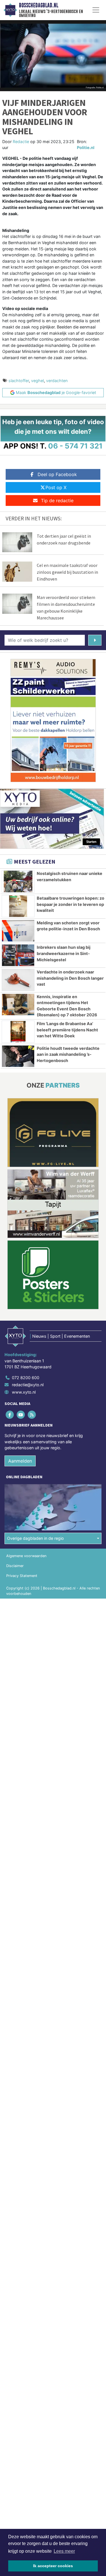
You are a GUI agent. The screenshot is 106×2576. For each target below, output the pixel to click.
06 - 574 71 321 (75, 446)
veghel (37, 381)
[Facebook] (10, 1414)
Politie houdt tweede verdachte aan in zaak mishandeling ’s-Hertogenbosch (68, 1054)
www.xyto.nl (24, 1392)
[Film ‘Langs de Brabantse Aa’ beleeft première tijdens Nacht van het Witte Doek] (18, 1032)
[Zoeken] (95, 640)
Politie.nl (86, 147)
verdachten (57, 381)
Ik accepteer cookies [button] (53, 2566)
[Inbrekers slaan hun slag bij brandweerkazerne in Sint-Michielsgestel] (18, 955)
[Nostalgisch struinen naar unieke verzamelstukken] (18, 881)
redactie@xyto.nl (28, 1385)
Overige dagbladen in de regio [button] (35, 1538)
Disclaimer (15, 1566)
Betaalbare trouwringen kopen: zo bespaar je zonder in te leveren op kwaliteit (71, 904)
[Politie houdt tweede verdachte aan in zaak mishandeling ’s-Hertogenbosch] (18, 1056)
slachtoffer (19, 381)
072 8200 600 (26, 1378)
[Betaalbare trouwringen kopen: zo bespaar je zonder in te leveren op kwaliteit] (18, 906)
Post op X (56, 487)
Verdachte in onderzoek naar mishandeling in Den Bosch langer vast (70, 978)
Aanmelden (20, 1461)
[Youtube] (21, 1414)
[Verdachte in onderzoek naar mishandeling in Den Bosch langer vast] (18, 980)
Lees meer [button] (64, 2551)
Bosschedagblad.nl (39, 5)
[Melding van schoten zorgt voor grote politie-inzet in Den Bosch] (18, 931)
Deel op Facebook (57, 474)
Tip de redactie (57, 500)
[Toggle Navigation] (96, 10)
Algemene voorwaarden (26, 1556)
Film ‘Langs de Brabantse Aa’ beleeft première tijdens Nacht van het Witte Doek (67, 1030)
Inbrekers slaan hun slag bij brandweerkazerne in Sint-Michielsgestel (64, 953)
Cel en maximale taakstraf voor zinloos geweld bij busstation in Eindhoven (67, 572)
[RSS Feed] (32, 1414)
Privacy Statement (22, 1576)
